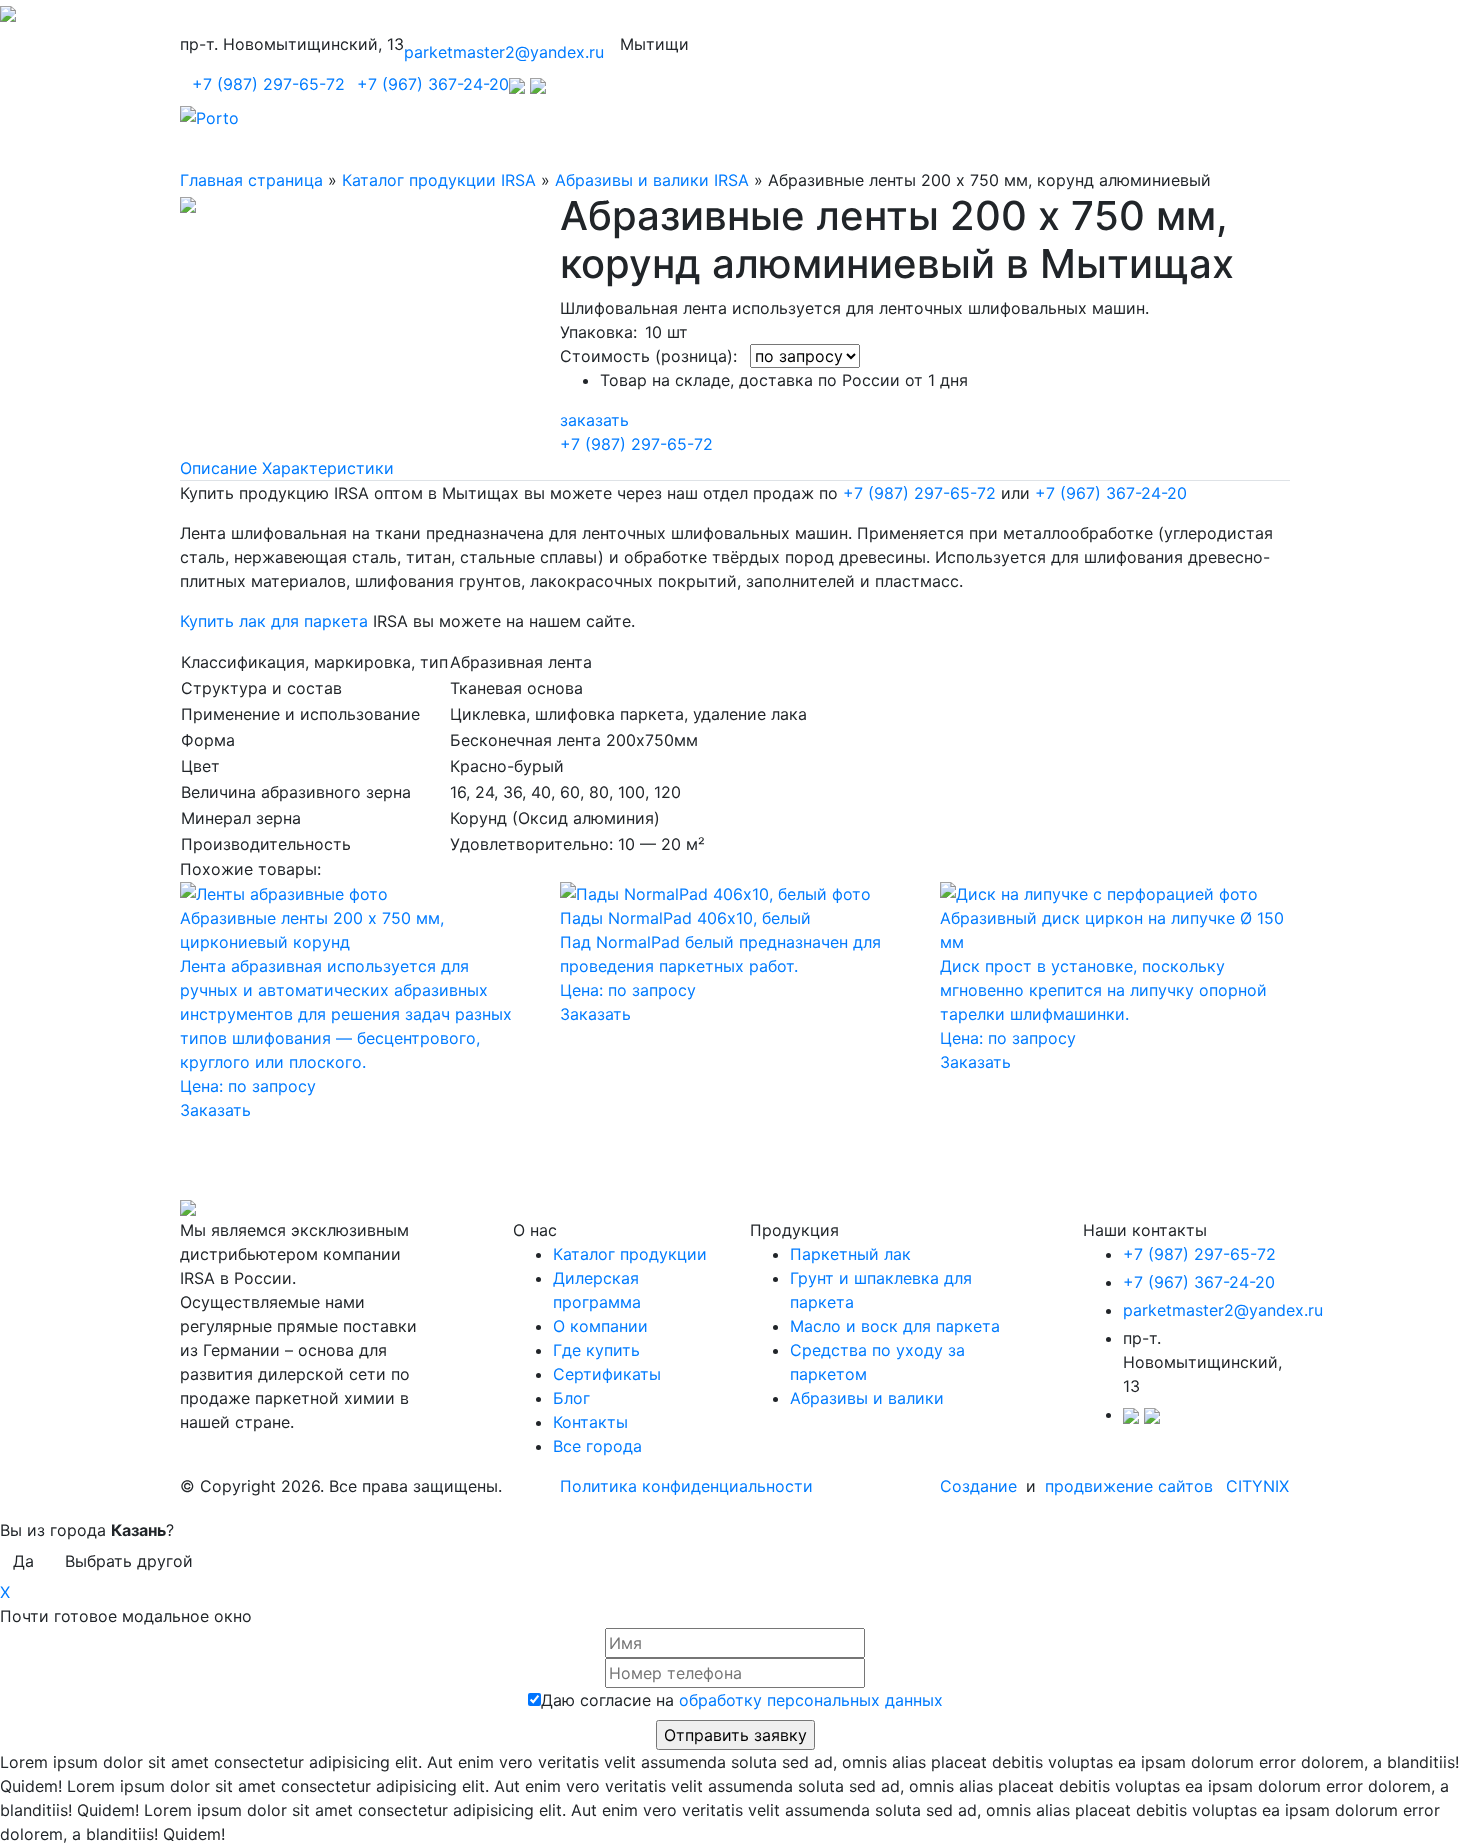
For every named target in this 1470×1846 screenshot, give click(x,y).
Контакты (590, 1422)
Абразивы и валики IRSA (652, 180)
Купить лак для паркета (274, 621)
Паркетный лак (850, 1254)
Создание (981, 1486)
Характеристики (328, 468)
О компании (600, 1326)
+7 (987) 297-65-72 (268, 84)
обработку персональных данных (811, 1700)
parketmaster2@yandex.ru (504, 52)
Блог (571, 1398)
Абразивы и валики (867, 1398)
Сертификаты (607, 1374)
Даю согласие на (742, 1700)
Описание (218, 468)
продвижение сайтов (1129, 1486)
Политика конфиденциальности (686, 1486)
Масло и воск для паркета (895, 1326)
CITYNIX (1257, 1486)
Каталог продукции (630, 1254)
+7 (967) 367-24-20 (433, 84)
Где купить (596, 1350)
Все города (597, 1446)
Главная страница (251, 180)
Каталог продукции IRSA (439, 180)
